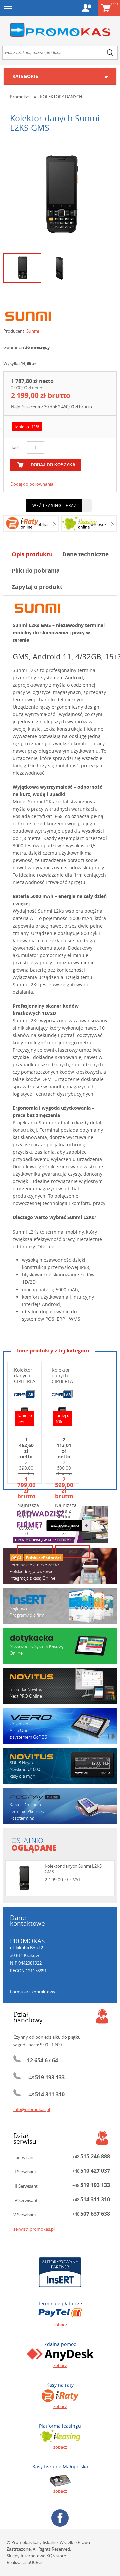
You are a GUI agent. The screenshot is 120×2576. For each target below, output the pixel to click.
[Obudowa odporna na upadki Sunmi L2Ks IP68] (60, 268)
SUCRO (35, 2562)
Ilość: (15, 447)
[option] (60, 195)
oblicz (43, 524)
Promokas (60, 30)
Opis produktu (32, 554)
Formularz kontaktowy (33, 1992)
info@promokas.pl (32, 2109)
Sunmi (33, 331)
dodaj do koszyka (53, 465)
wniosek (98, 524)
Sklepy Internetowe (26, 2556)
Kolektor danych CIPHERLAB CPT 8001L (26, 1381)
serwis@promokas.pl (34, 2229)
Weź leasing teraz (54, 505)
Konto (86, 8)
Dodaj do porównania (32, 484)
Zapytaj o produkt (37, 587)
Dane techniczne (85, 554)
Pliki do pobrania (36, 570)
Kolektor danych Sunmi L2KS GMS (73, 1869)
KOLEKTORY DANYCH (61, 97)
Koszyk (114, 3)
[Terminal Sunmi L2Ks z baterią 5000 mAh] (60, 195)
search (110, 53)
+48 (46, 2078)
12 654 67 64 (42, 2060)
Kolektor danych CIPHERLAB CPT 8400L (64, 1381)
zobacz (60, 2325)
